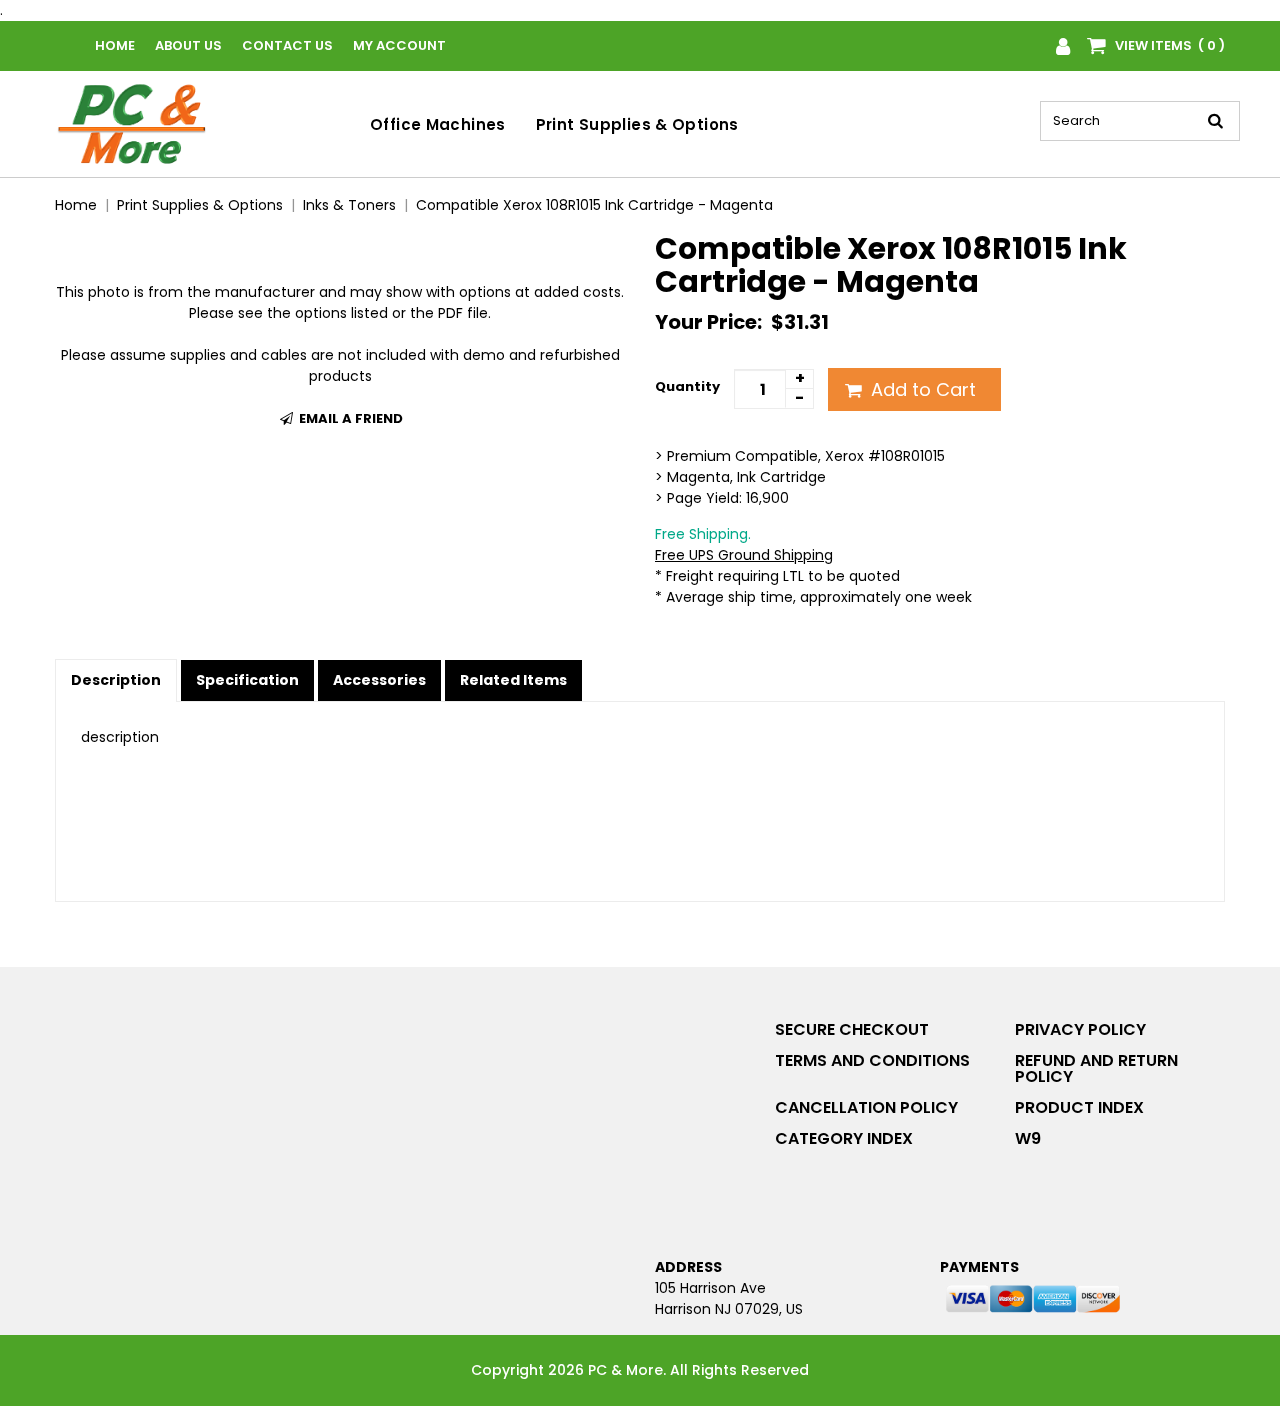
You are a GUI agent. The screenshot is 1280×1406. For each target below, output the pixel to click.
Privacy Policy (1080, 1029)
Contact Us (287, 45)
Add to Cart (921, 389)
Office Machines (438, 124)
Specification (247, 680)
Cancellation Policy (866, 1107)
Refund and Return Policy (1096, 1068)
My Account (399, 45)
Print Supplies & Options (637, 124)
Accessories (379, 680)
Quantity (687, 386)
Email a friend (349, 418)
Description (116, 680)
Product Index (1079, 1107)
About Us (188, 45)
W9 (1028, 1138)
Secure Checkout (852, 1029)
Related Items (513, 680)
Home (115, 45)
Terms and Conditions (872, 1060)
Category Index (844, 1138)
